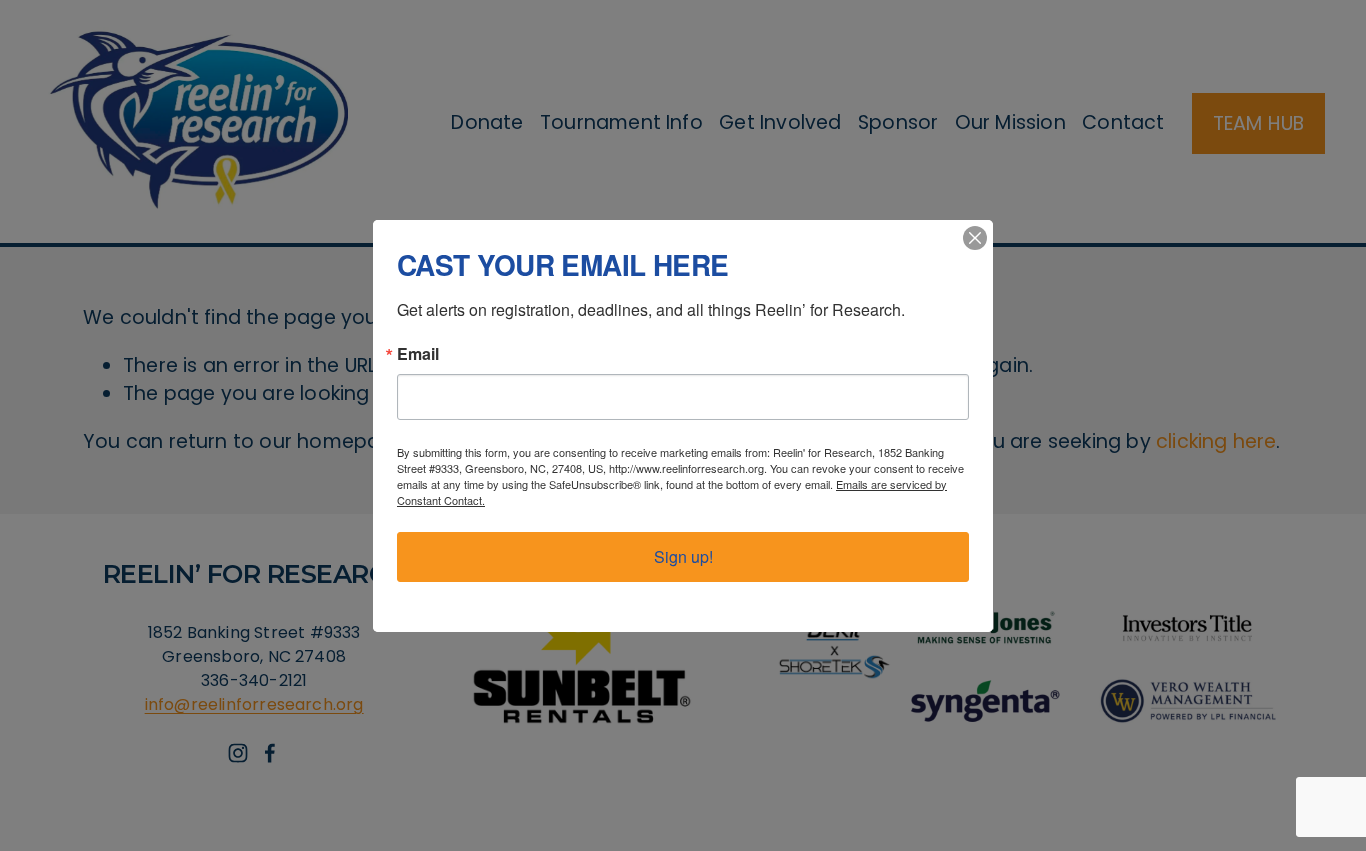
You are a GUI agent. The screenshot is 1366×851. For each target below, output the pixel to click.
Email (418, 354)
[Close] (975, 238)
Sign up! (683, 556)
